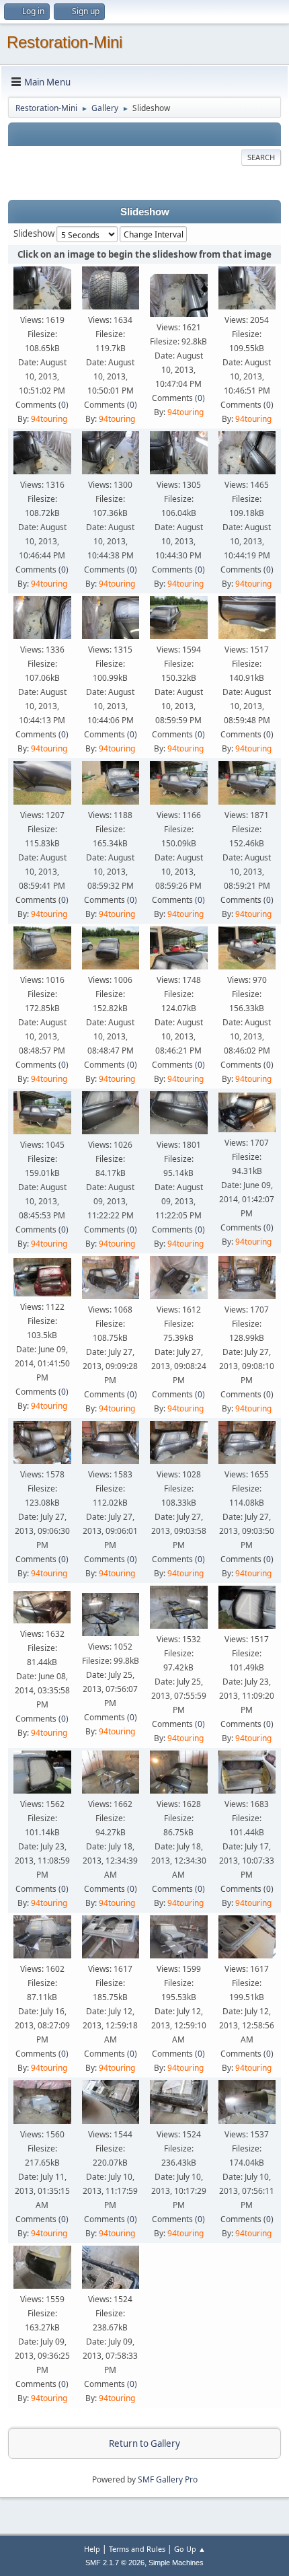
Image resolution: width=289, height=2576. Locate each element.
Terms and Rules (137, 2549)
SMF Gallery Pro (168, 2479)
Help (92, 2549)
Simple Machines (176, 2563)
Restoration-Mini (65, 42)
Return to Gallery (144, 2443)
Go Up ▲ (190, 2549)
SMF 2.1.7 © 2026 (115, 2563)
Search (261, 157)
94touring (49, 419)
